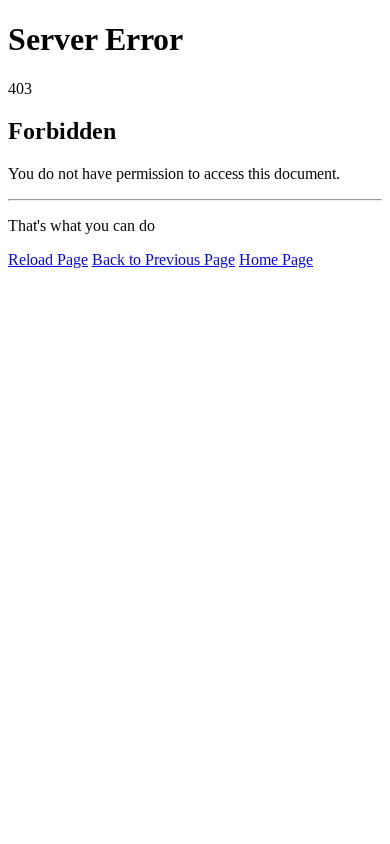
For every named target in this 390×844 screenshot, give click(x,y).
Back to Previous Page (163, 259)
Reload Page (48, 259)
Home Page (276, 259)
